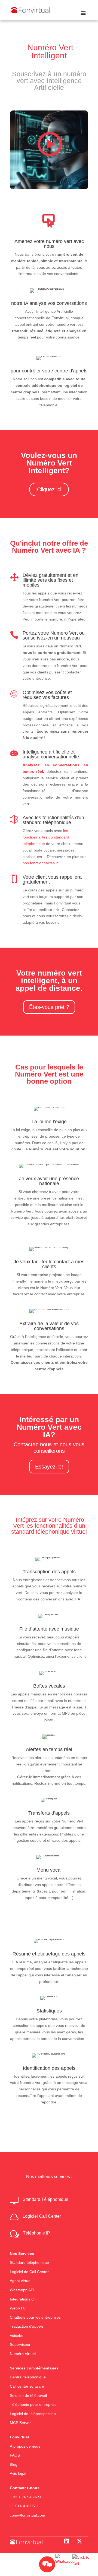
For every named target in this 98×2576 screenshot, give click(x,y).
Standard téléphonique (29, 2263)
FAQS (15, 2455)
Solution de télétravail (28, 2395)
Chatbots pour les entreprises (35, 2317)
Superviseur (20, 2345)
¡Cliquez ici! (49, 489)
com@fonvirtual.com (27, 2515)
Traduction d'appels (27, 2327)
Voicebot (17, 2336)
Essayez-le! (49, 1467)
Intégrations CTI (24, 2299)
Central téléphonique (28, 2377)
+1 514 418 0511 (24, 2506)
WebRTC (18, 2308)
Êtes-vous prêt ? (49, 1007)
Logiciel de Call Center (29, 2272)
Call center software (27, 2386)
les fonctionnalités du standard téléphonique (46, 837)
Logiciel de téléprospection (33, 2414)
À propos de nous (25, 2446)
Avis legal (18, 2474)
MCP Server (20, 2423)
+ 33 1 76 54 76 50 (26, 2497)
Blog (14, 2464)
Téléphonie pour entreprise (33, 2405)
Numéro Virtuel (23, 2354)
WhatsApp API (22, 2290)
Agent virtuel (21, 2281)
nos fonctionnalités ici (41, 863)
